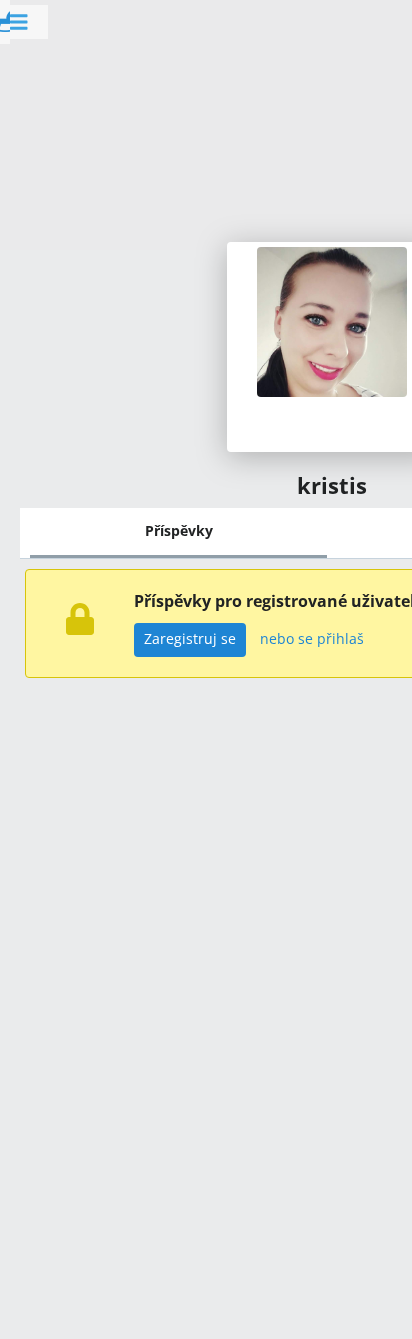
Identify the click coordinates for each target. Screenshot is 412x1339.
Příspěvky (179, 530)
